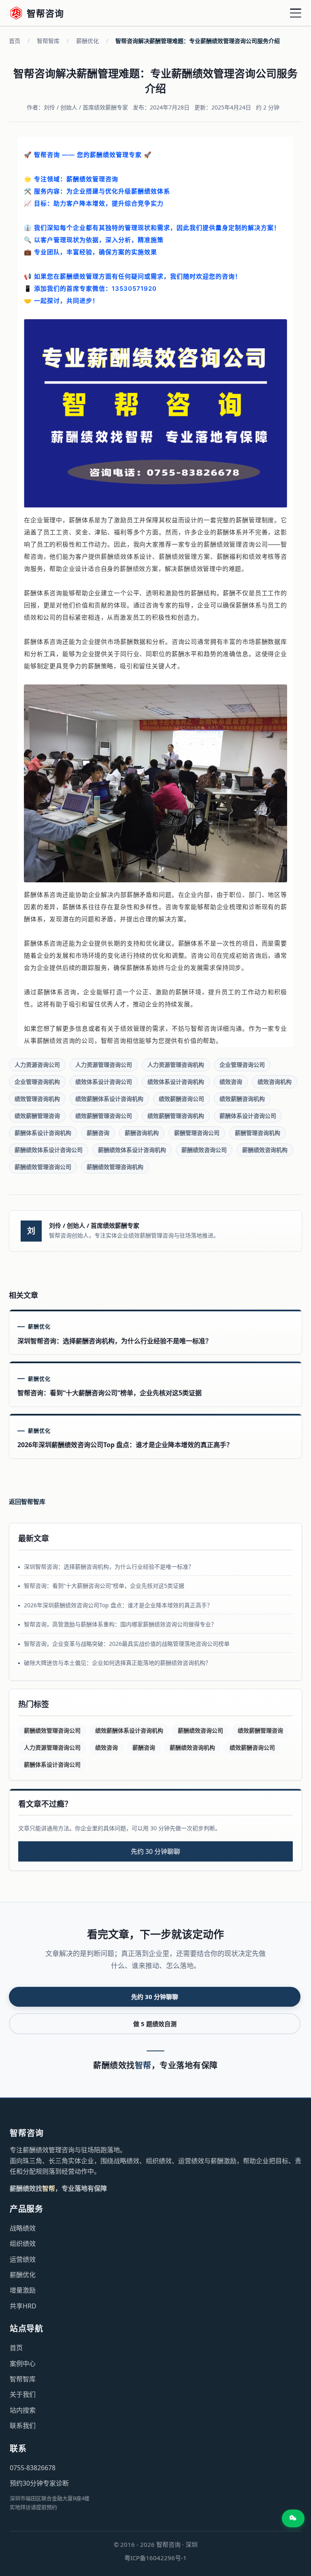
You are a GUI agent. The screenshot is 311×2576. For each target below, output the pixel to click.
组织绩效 (23, 2244)
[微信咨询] (293, 2518)
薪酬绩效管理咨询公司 (43, 1167)
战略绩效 (23, 2228)
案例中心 (23, 2364)
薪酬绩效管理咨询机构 (115, 1167)
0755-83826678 (33, 2468)
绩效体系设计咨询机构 (176, 1082)
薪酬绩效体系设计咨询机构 (132, 1150)
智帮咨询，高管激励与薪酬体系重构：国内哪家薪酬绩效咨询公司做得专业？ (120, 1624)
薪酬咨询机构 (142, 1133)
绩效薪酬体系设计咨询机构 (109, 1099)
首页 (15, 41)
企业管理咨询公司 (242, 1065)
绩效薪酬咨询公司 (181, 1099)
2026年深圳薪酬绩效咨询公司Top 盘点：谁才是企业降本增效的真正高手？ (118, 1605)
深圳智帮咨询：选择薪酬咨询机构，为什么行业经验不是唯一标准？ (109, 1567)
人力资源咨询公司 (37, 1065)
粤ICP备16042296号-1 (155, 2558)
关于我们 (23, 2394)
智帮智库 (48, 41)
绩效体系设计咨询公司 (104, 1082)
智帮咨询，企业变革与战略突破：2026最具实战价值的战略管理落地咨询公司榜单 (127, 1644)
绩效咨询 (231, 1082)
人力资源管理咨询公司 (104, 1065)
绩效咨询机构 (275, 1082)
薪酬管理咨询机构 (258, 1133)
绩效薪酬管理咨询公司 (104, 1116)
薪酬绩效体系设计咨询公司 (49, 1150)
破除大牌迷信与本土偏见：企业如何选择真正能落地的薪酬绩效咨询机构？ (117, 1663)
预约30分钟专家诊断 (39, 2483)
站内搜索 (23, 2410)
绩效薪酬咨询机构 (242, 1099)
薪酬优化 (87, 41)
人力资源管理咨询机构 (176, 1065)
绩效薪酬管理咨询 (37, 1116)
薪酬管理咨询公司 (197, 1133)
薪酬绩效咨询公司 (204, 1150)
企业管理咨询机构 (37, 1082)
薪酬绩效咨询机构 (265, 1150)
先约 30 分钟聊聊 (155, 1851)
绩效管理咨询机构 (37, 1099)
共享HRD (23, 2306)
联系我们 (23, 2426)
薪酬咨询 (98, 1133)
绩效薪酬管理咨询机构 (176, 1116)
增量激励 (23, 2290)
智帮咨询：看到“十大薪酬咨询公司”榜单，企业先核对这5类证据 (104, 1586)
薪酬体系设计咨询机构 (43, 1133)
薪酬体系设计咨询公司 (248, 1116)
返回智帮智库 (27, 1501)
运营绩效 (23, 2259)
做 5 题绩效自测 (155, 2024)
